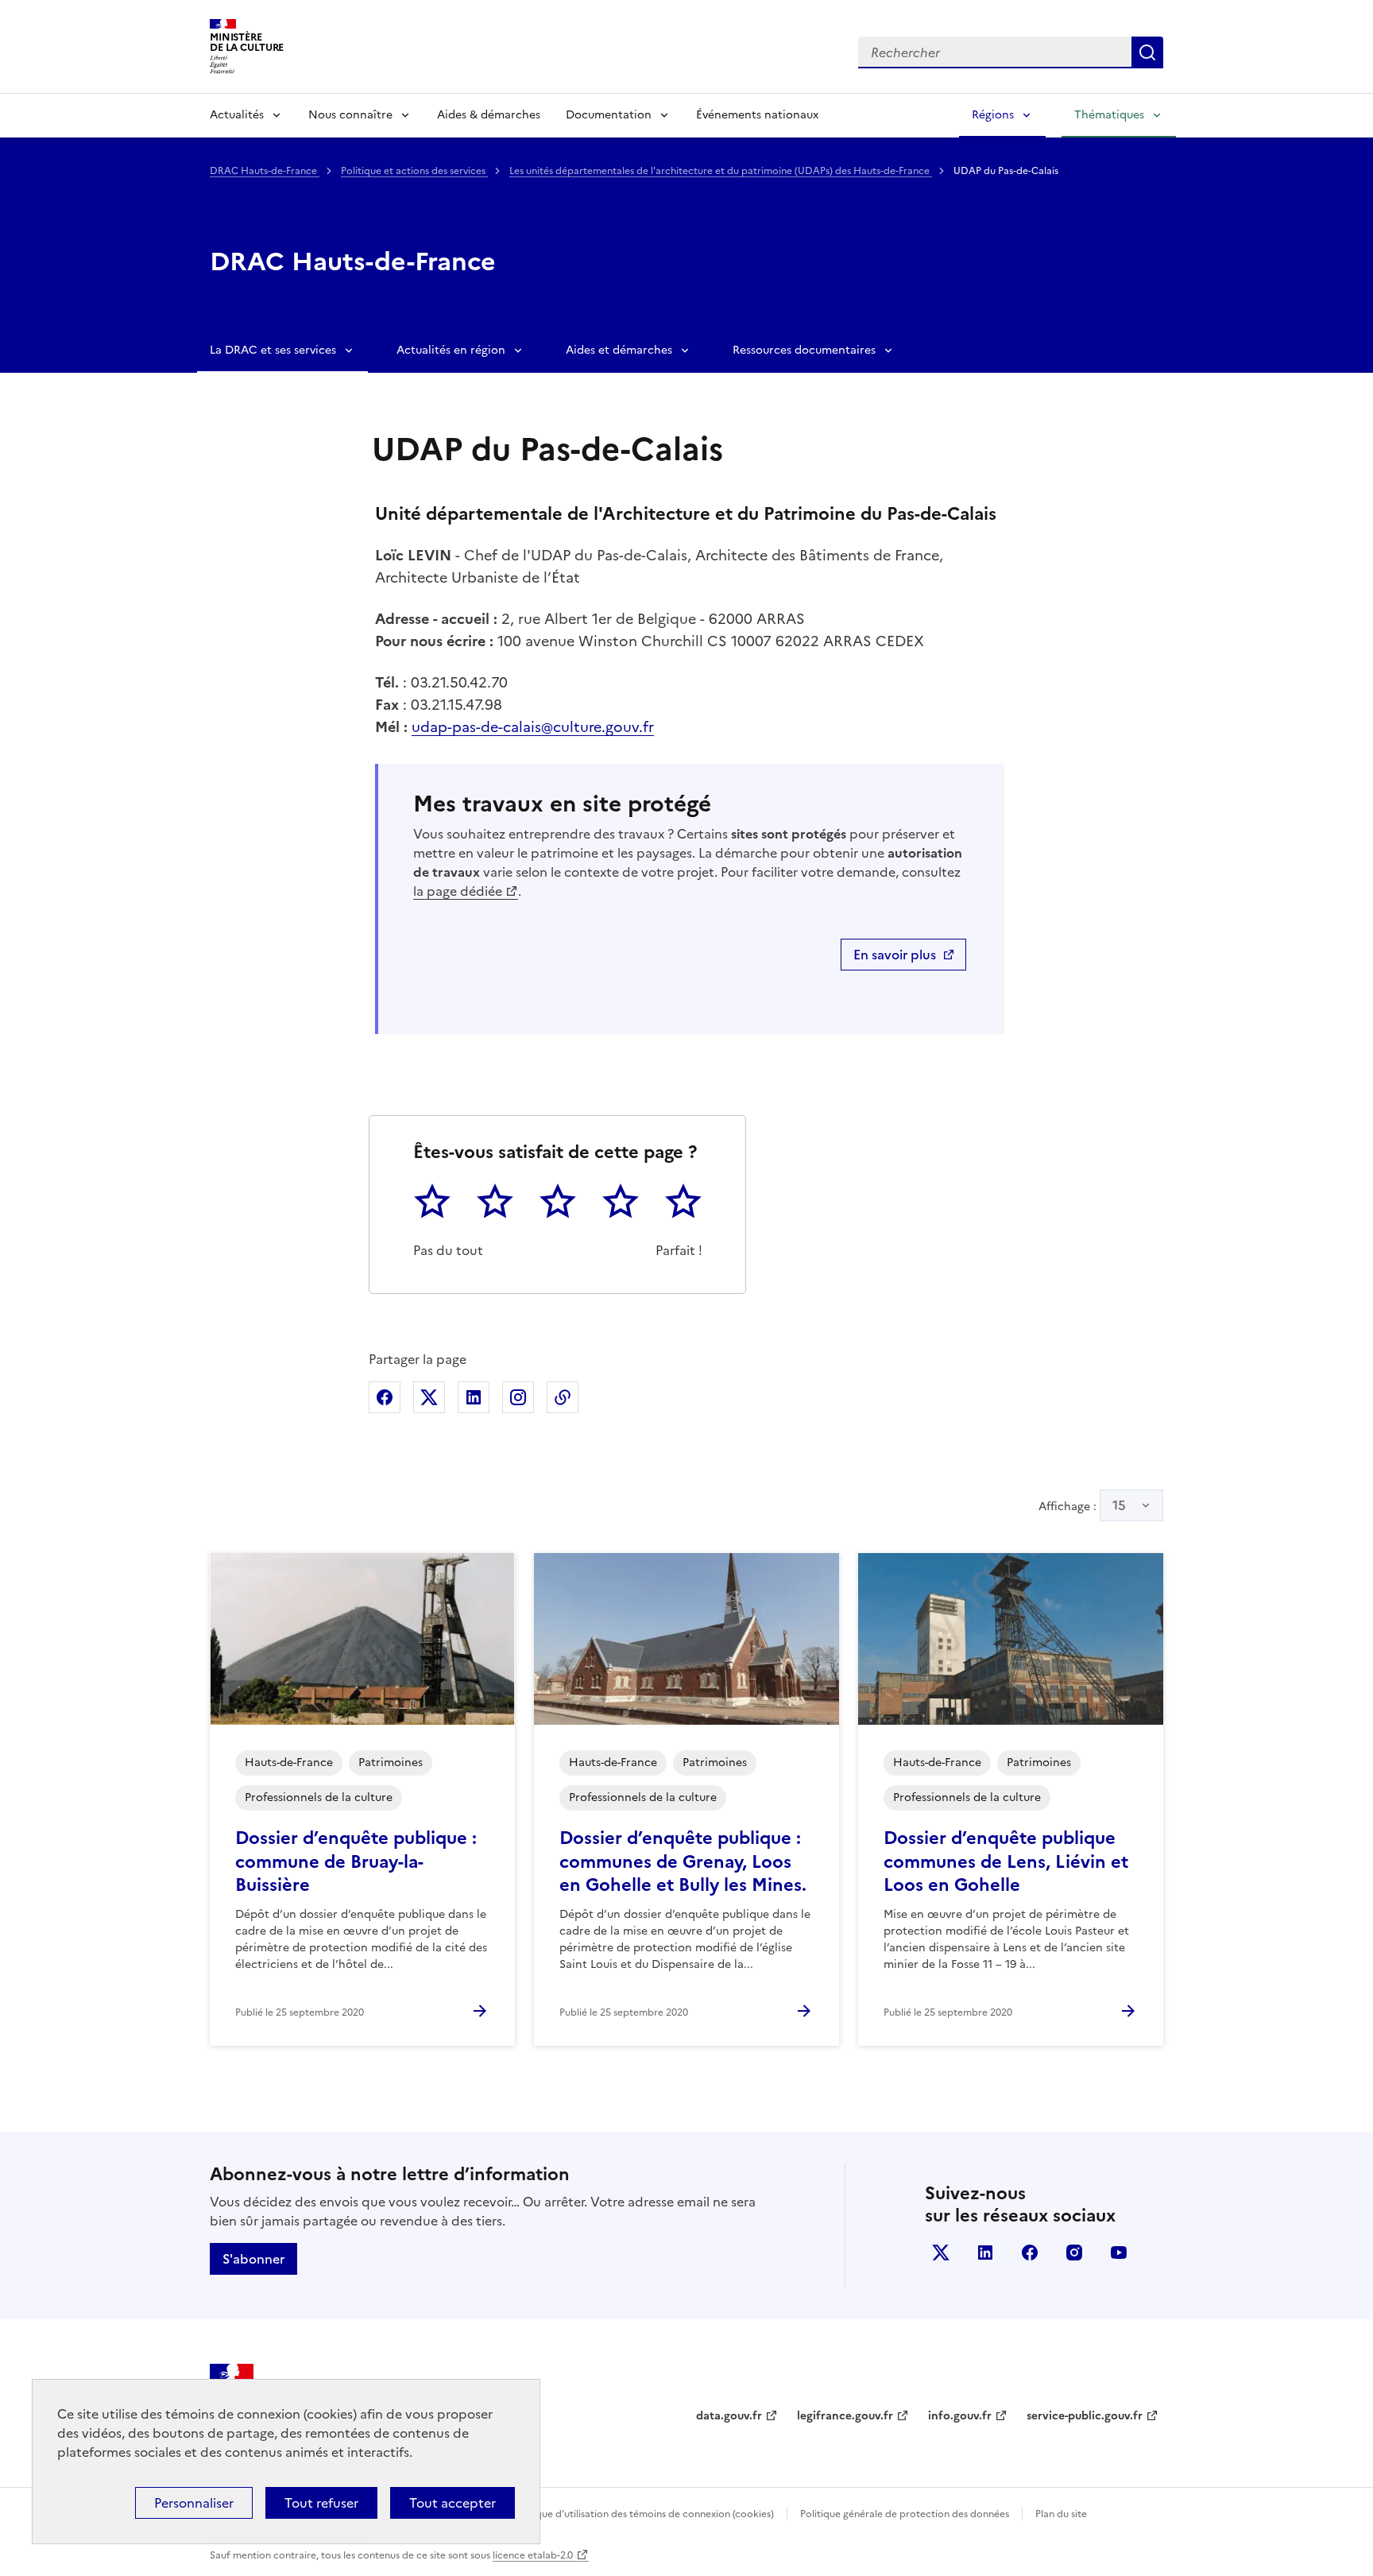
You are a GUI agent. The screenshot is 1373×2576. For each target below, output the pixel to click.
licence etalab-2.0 (533, 2555)
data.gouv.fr (729, 2416)
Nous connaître (350, 115)
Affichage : (1082, 1505)
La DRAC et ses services (273, 350)
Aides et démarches (619, 350)
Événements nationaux (757, 115)
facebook (1030, 2253)
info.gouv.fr (960, 2416)
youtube (1119, 2253)
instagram (1074, 2253)
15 (1119, 1505)
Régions (993, 115)
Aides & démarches (489, 115)
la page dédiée (458, 891)
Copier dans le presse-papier (563, 1397)
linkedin (985, 2253)
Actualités (237, 115)
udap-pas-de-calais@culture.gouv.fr (533, 727)
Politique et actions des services (414, 171)
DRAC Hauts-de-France (265, 171)
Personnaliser (194, 2503)
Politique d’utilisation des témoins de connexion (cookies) (643, 2514)
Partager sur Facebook (385, 1397)
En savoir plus (895, 955)
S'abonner (253, 2259)
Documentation (609, 115)
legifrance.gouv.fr (845, 2416)
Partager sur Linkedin (474, 1397)
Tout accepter (453, 2503)
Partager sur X (429, 1397)
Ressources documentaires (804, 350)
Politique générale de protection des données (905, 2514)
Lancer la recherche (1147, 52)
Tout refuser (321, 2503)
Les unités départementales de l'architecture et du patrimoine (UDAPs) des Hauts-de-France (721, 171)
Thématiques (1109, 115)
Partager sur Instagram (518, 1397)
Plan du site (1061, 2514)
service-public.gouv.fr (1085, 2416)
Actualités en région (451, 350)
